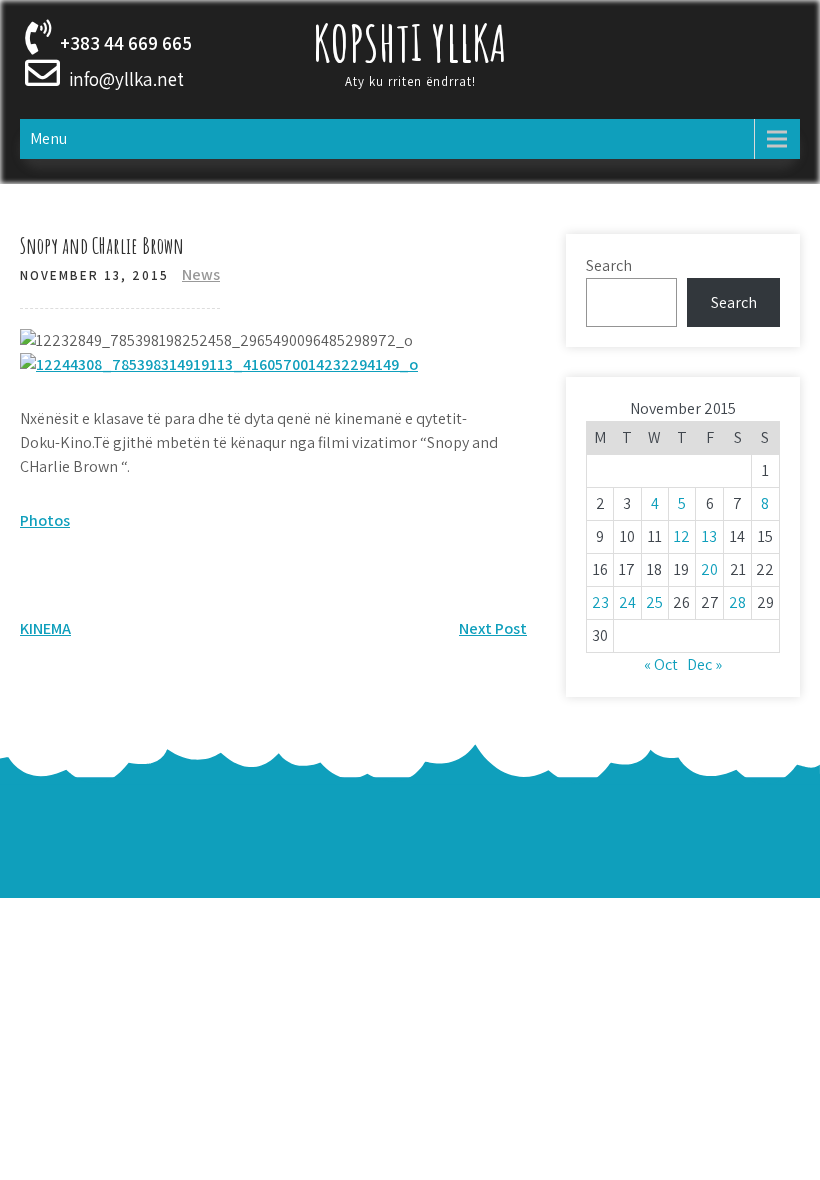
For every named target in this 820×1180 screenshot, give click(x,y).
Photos (45, 520)
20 (709, 569)
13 (709, 536)
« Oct (661, 664)
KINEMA (45, 628)
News (201, 274)
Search (609, 265)
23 (600, 602)
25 (654, 602)
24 (627, 602)
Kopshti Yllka (410, 42)
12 (682, 536)
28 (737, 602)
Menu (48, 138)
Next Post (493, 628)
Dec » (704, 664)
